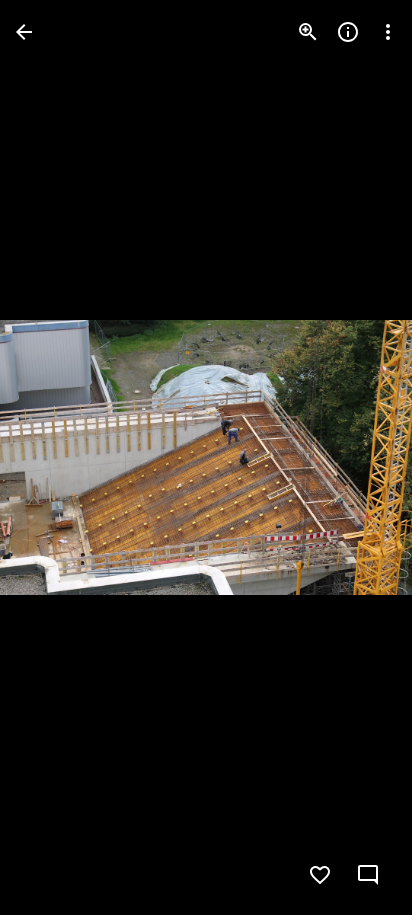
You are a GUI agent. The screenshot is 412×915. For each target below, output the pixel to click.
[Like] (320, 875)
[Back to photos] (24, 32)
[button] (56, 458)
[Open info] (348, 32)
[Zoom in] (308, 32)
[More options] (388, 32)
